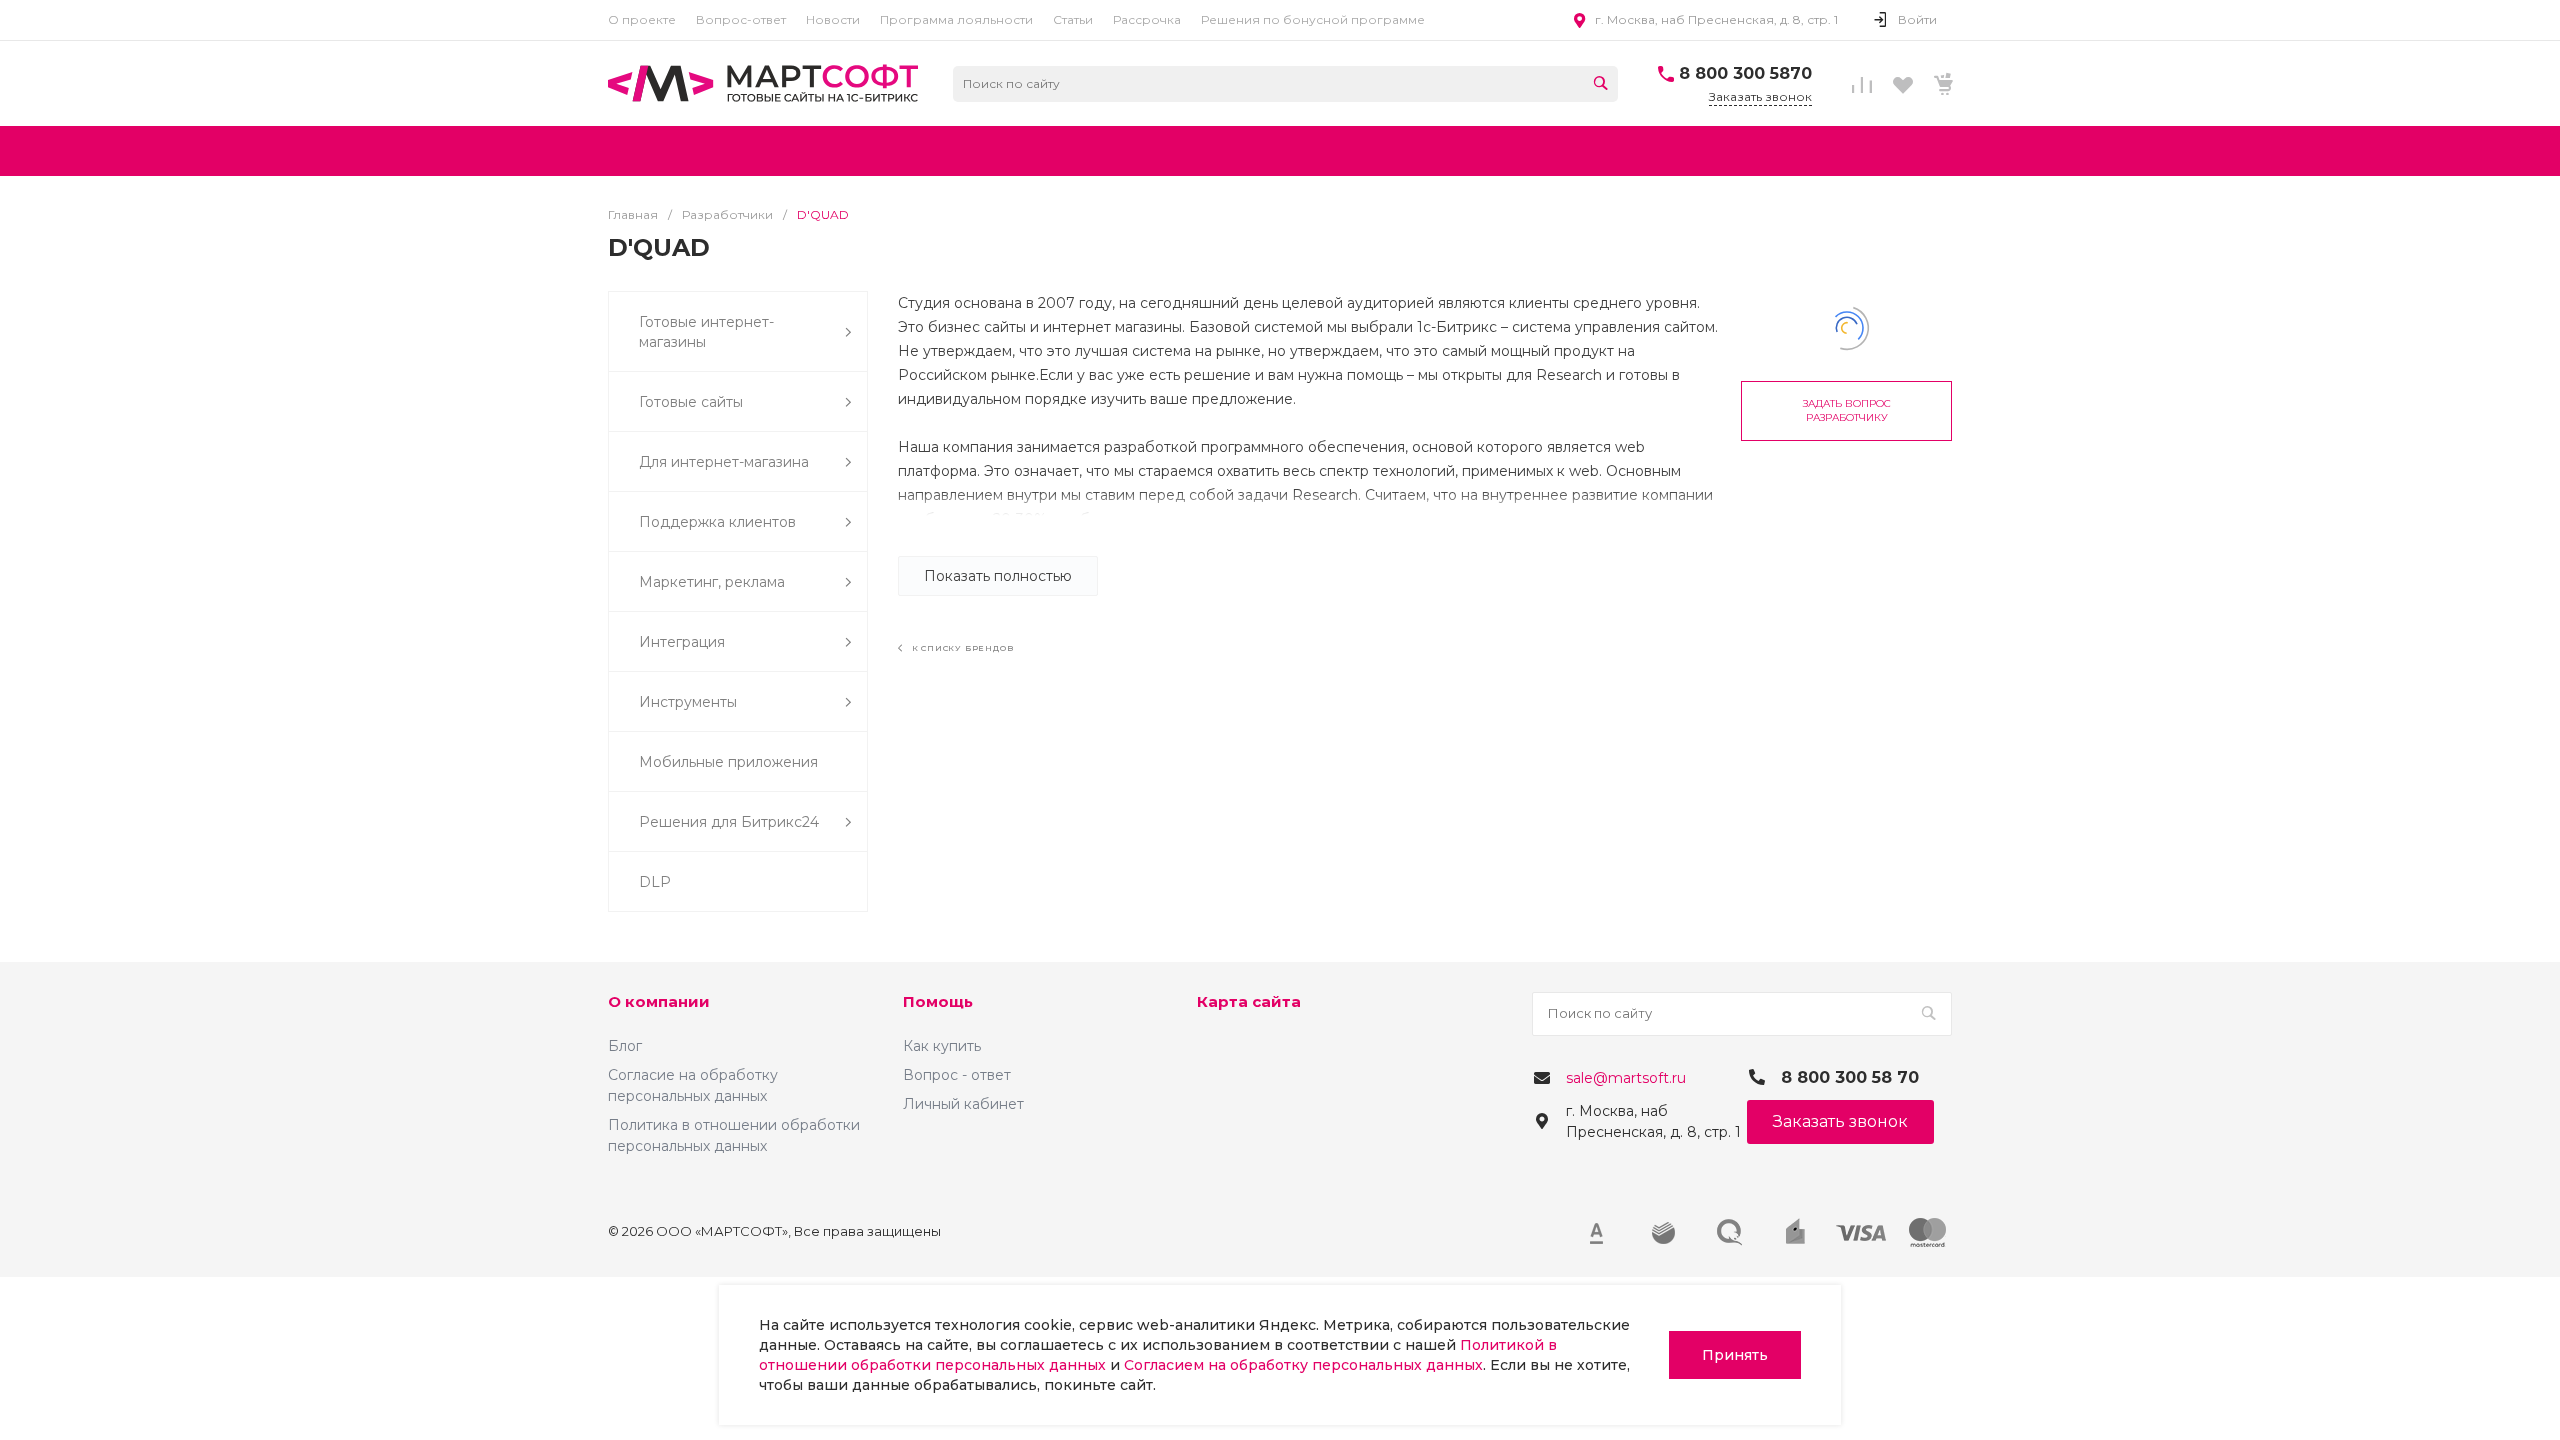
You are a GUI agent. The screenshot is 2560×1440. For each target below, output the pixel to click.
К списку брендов (961, 648)
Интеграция (682, 642)
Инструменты (688, 702)
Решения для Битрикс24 (729, 822)
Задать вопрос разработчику (1847, 410)
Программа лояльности (956, 19)
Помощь (938, 1001)
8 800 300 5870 (1745, 73)
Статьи (1073, 19)
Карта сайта (1249, 1001)
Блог (625, 1046)
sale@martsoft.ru (1626, 1078)
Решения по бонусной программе (1313, 19)
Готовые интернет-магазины (706, 332)
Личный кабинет (963, 1104)
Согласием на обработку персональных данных (1303, 1365)
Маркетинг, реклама (712, 582)
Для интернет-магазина (724, 462)
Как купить (942, 1046)
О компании (659, 1001)
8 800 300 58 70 (1850, 1077)
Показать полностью (998, 576)
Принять (1735, 1355)
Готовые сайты (691, 402)
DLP (655, 882)
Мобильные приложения (728, 762)
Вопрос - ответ (957, 1075)
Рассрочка (1147, 19)
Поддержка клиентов (717, 522)
